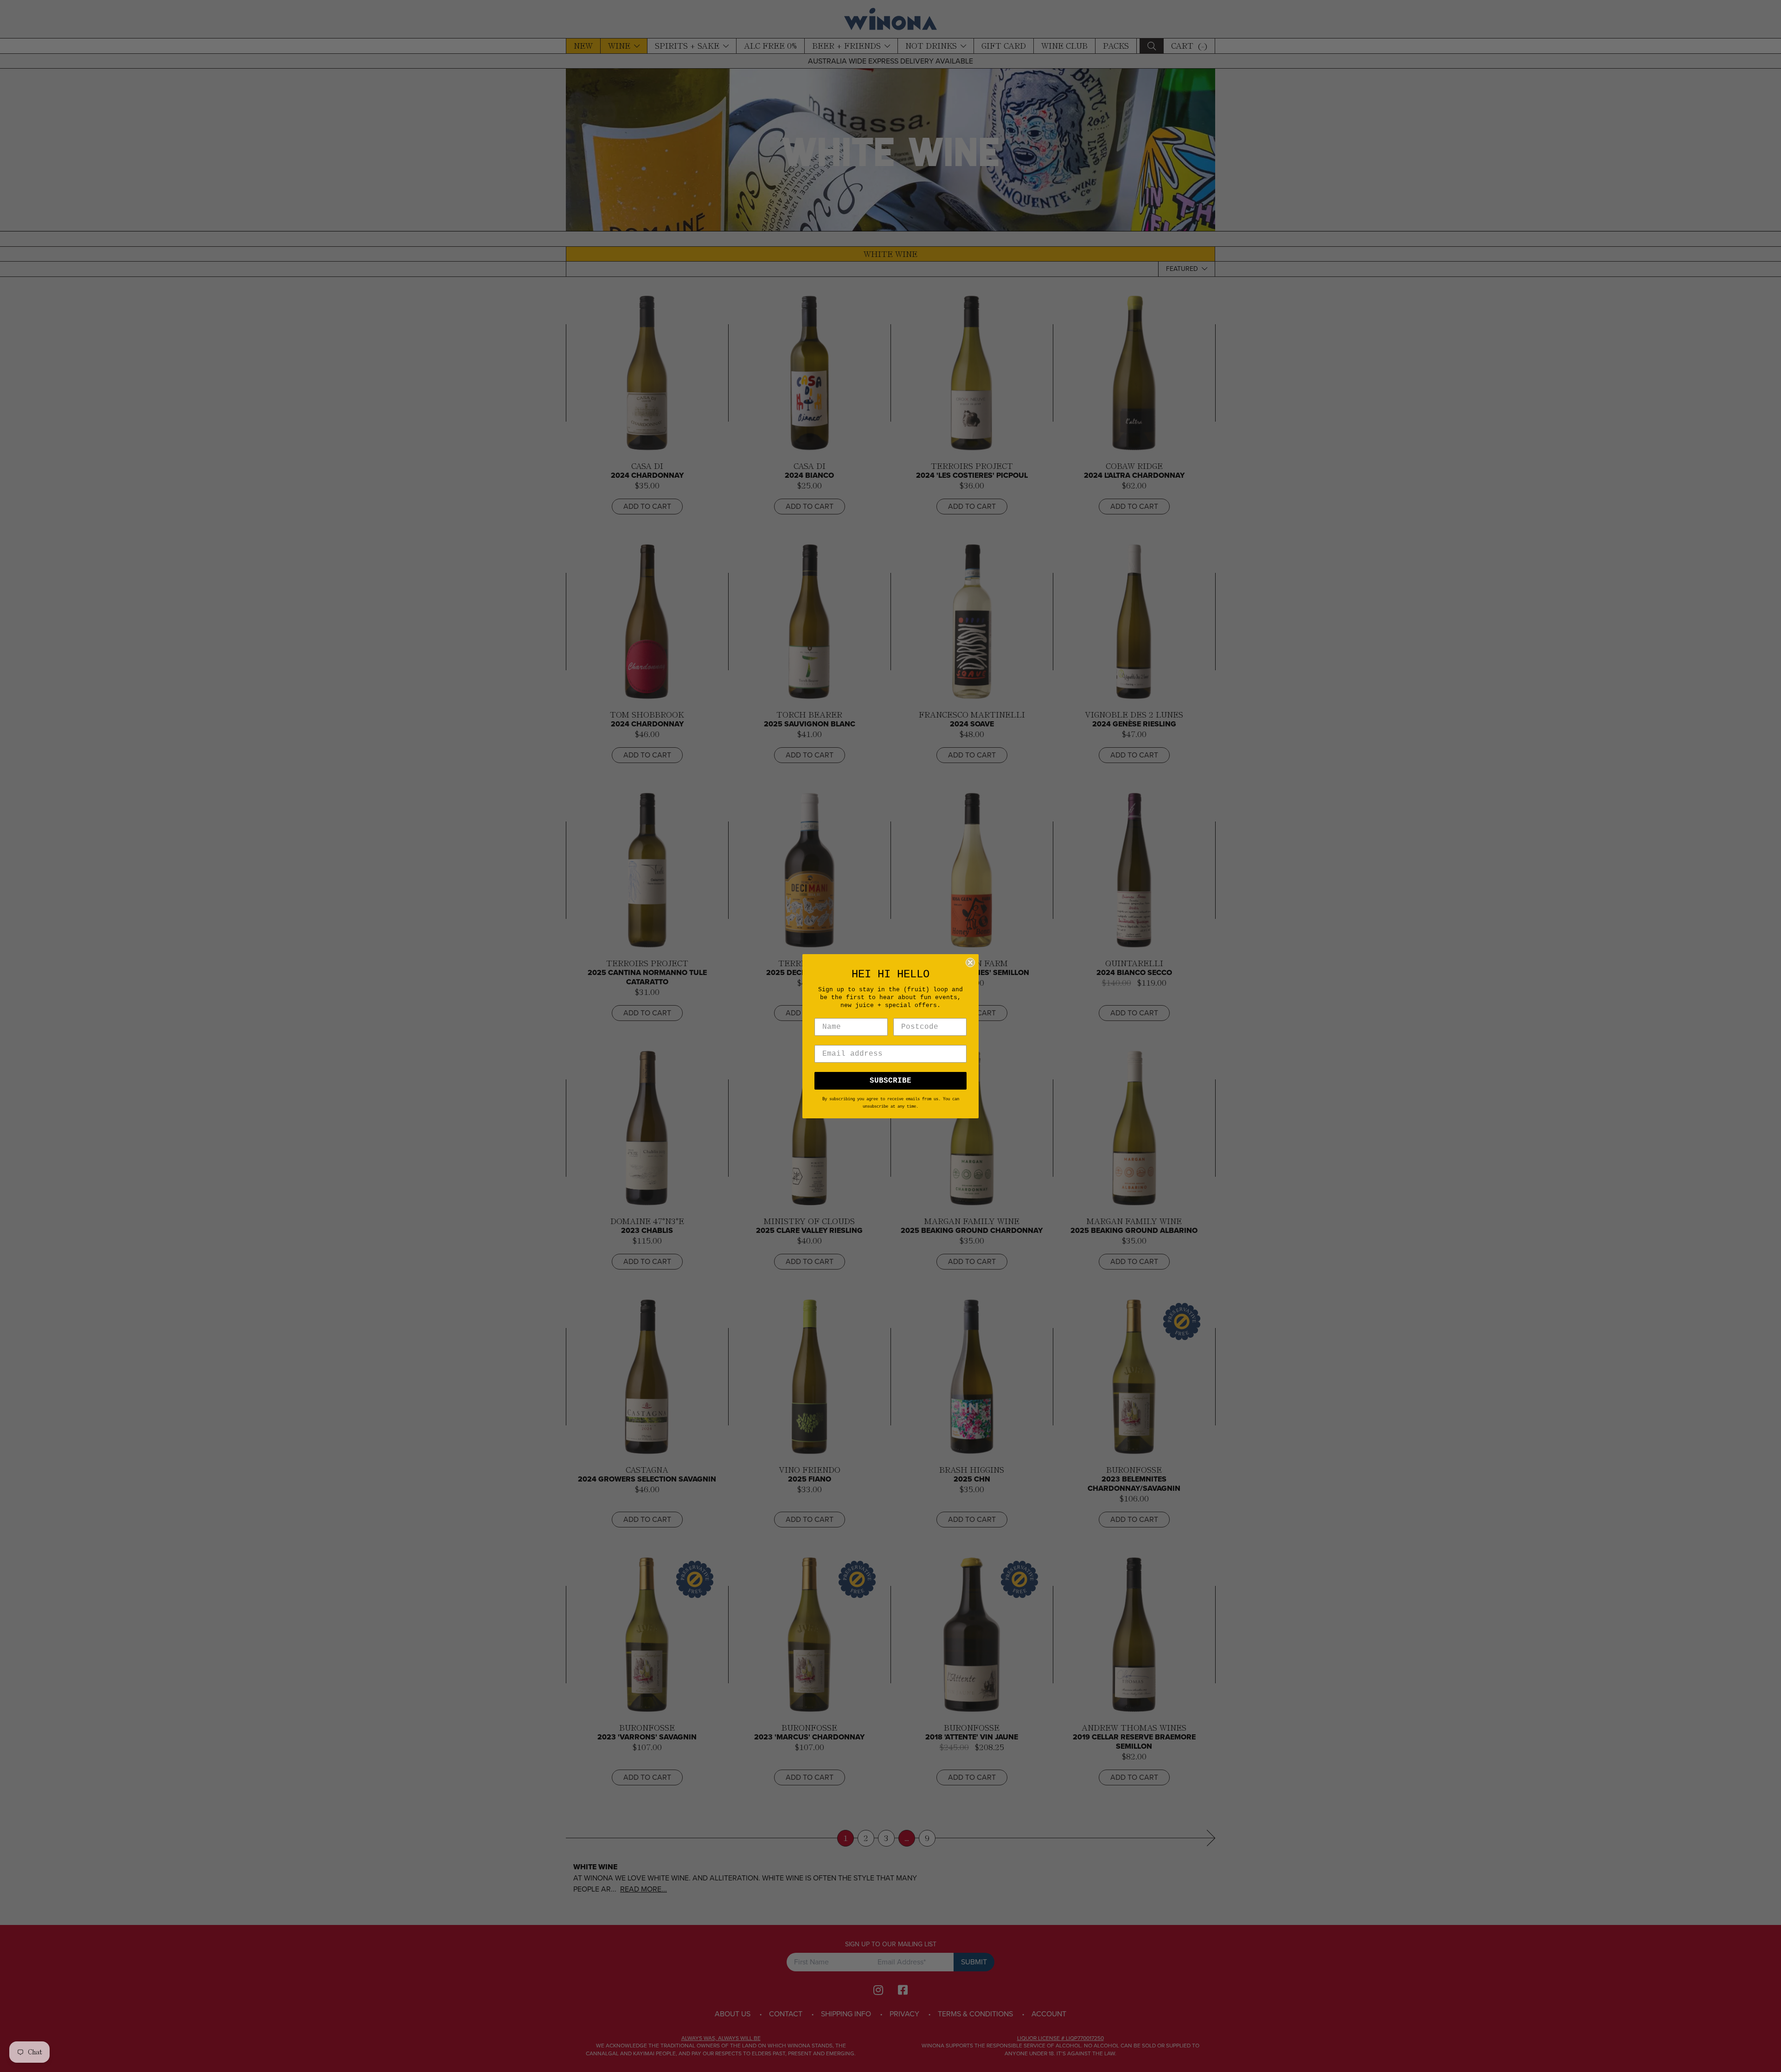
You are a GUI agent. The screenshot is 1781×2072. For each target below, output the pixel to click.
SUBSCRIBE (890, 1081)
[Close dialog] (970, 962)
